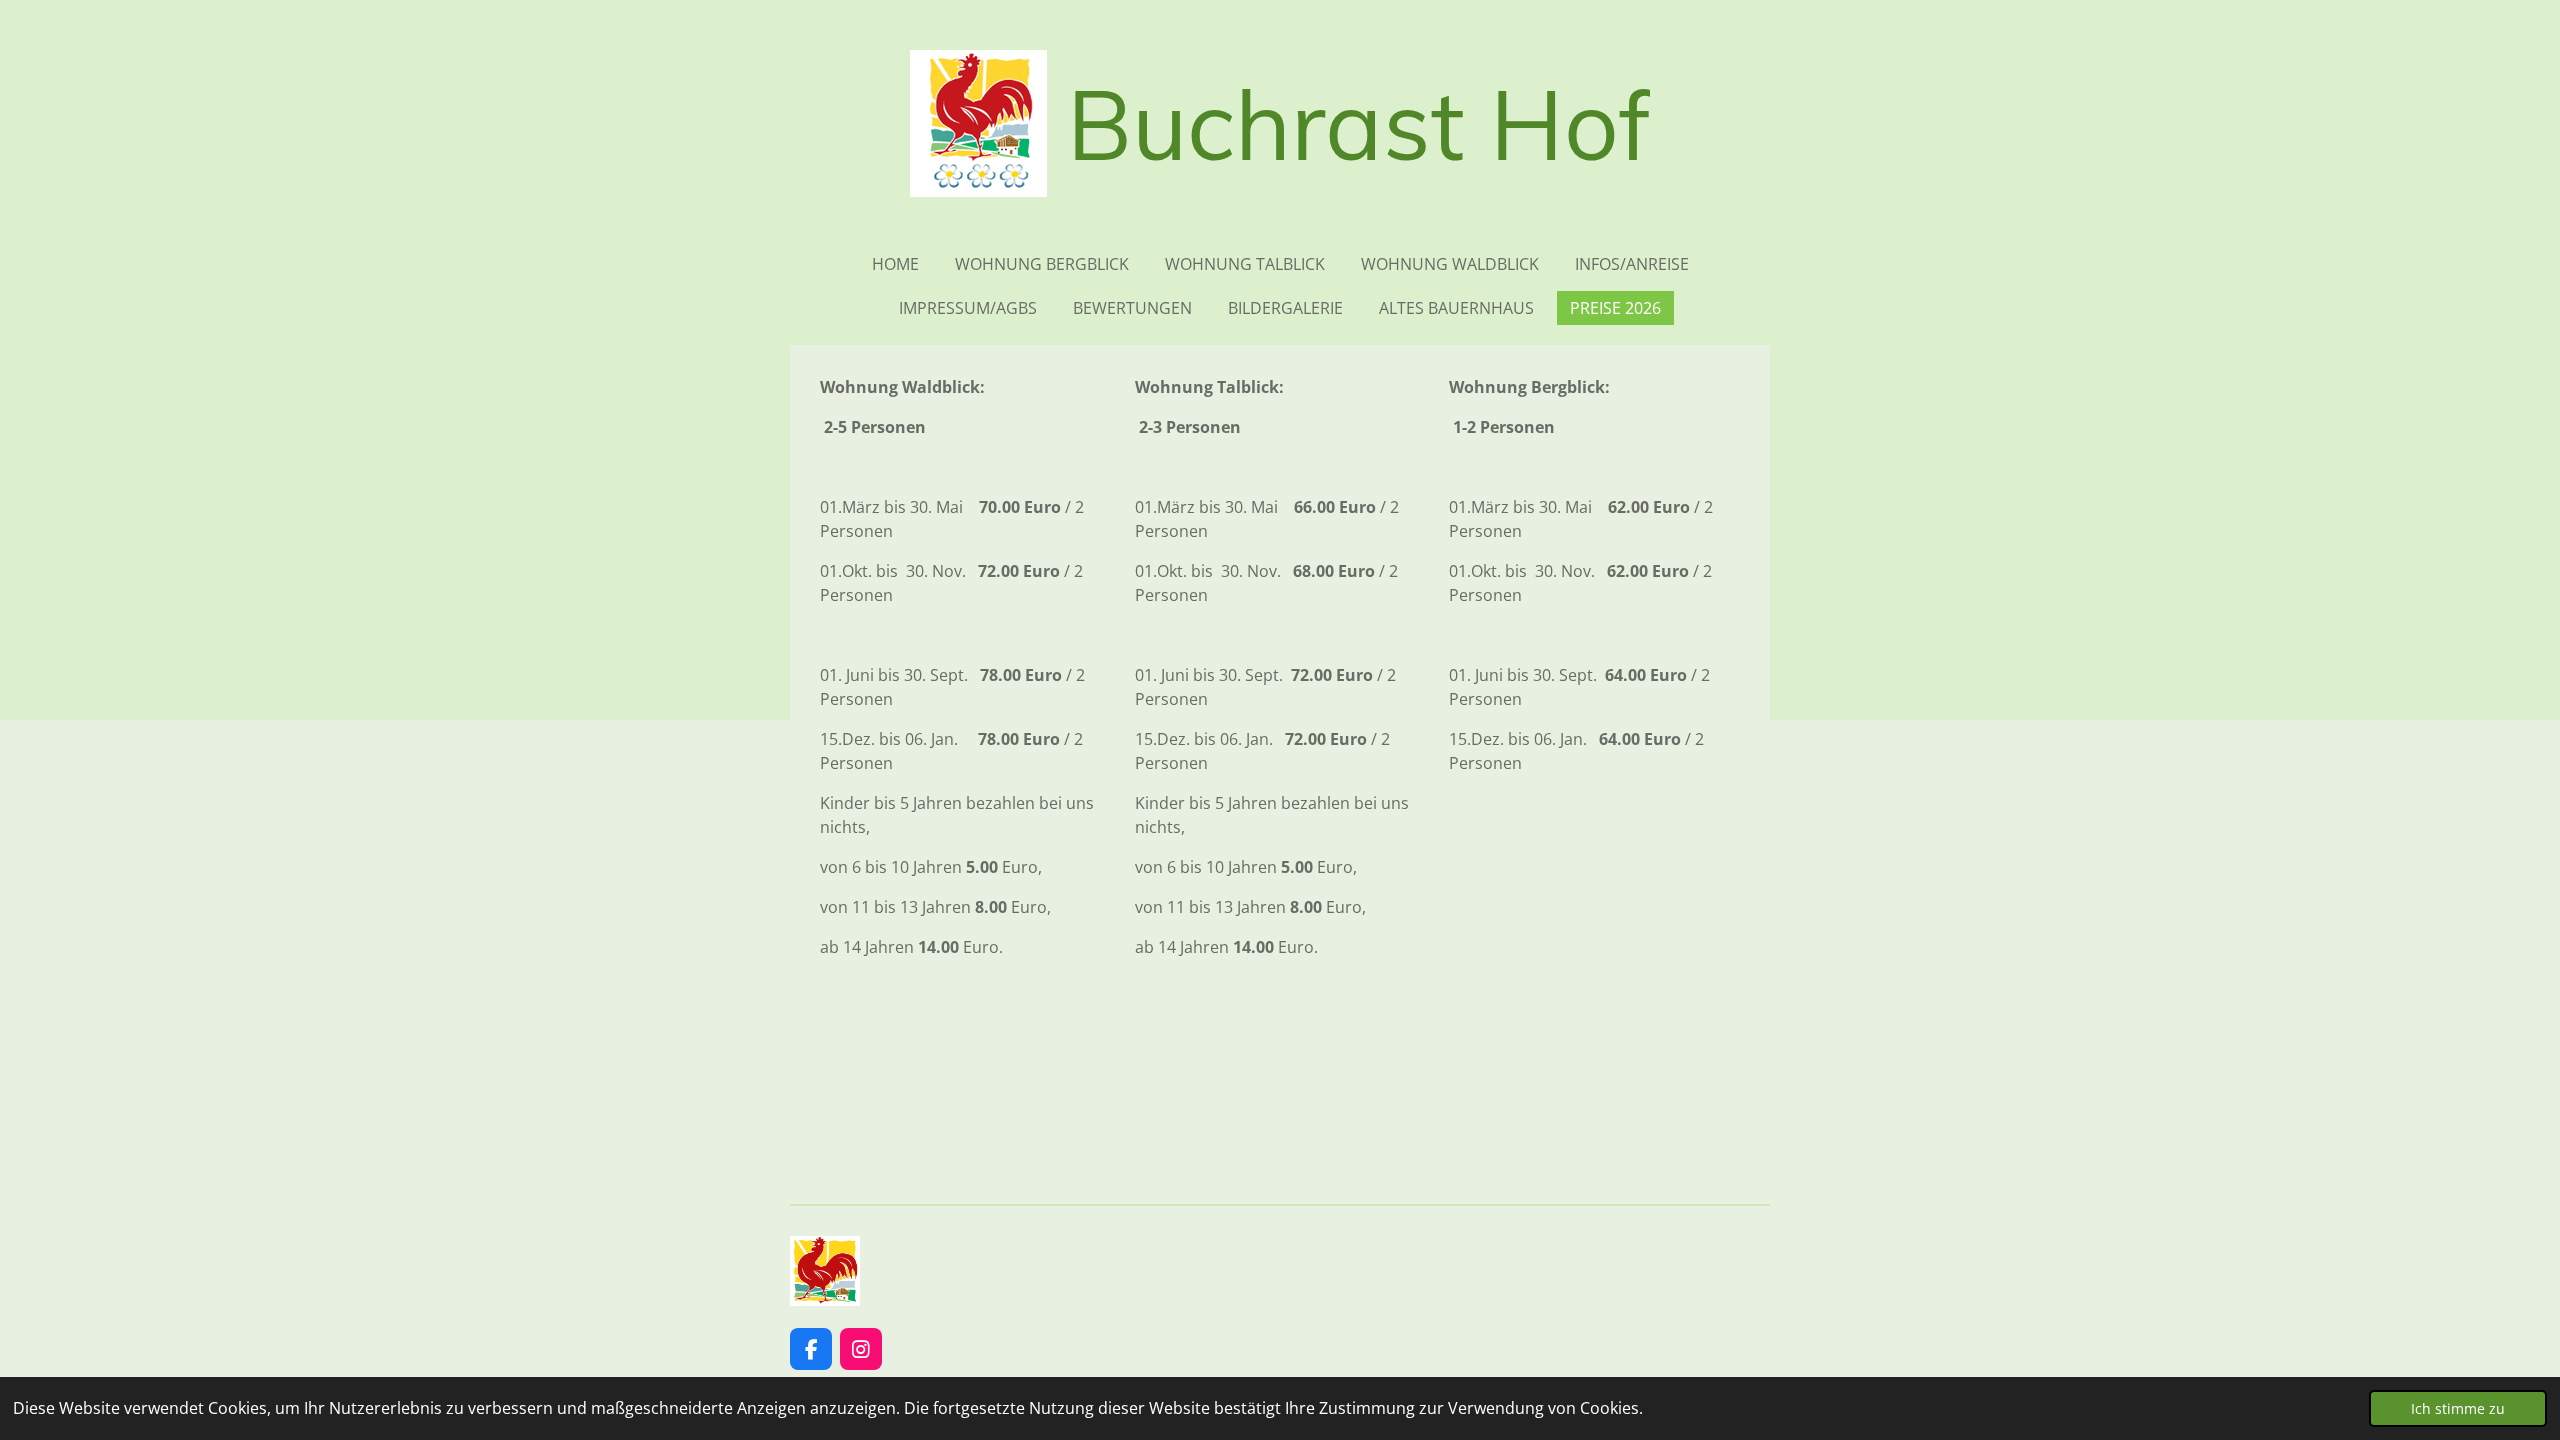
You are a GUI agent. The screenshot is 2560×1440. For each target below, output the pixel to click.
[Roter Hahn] (825, 1300)
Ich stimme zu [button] (2458, 1408)
